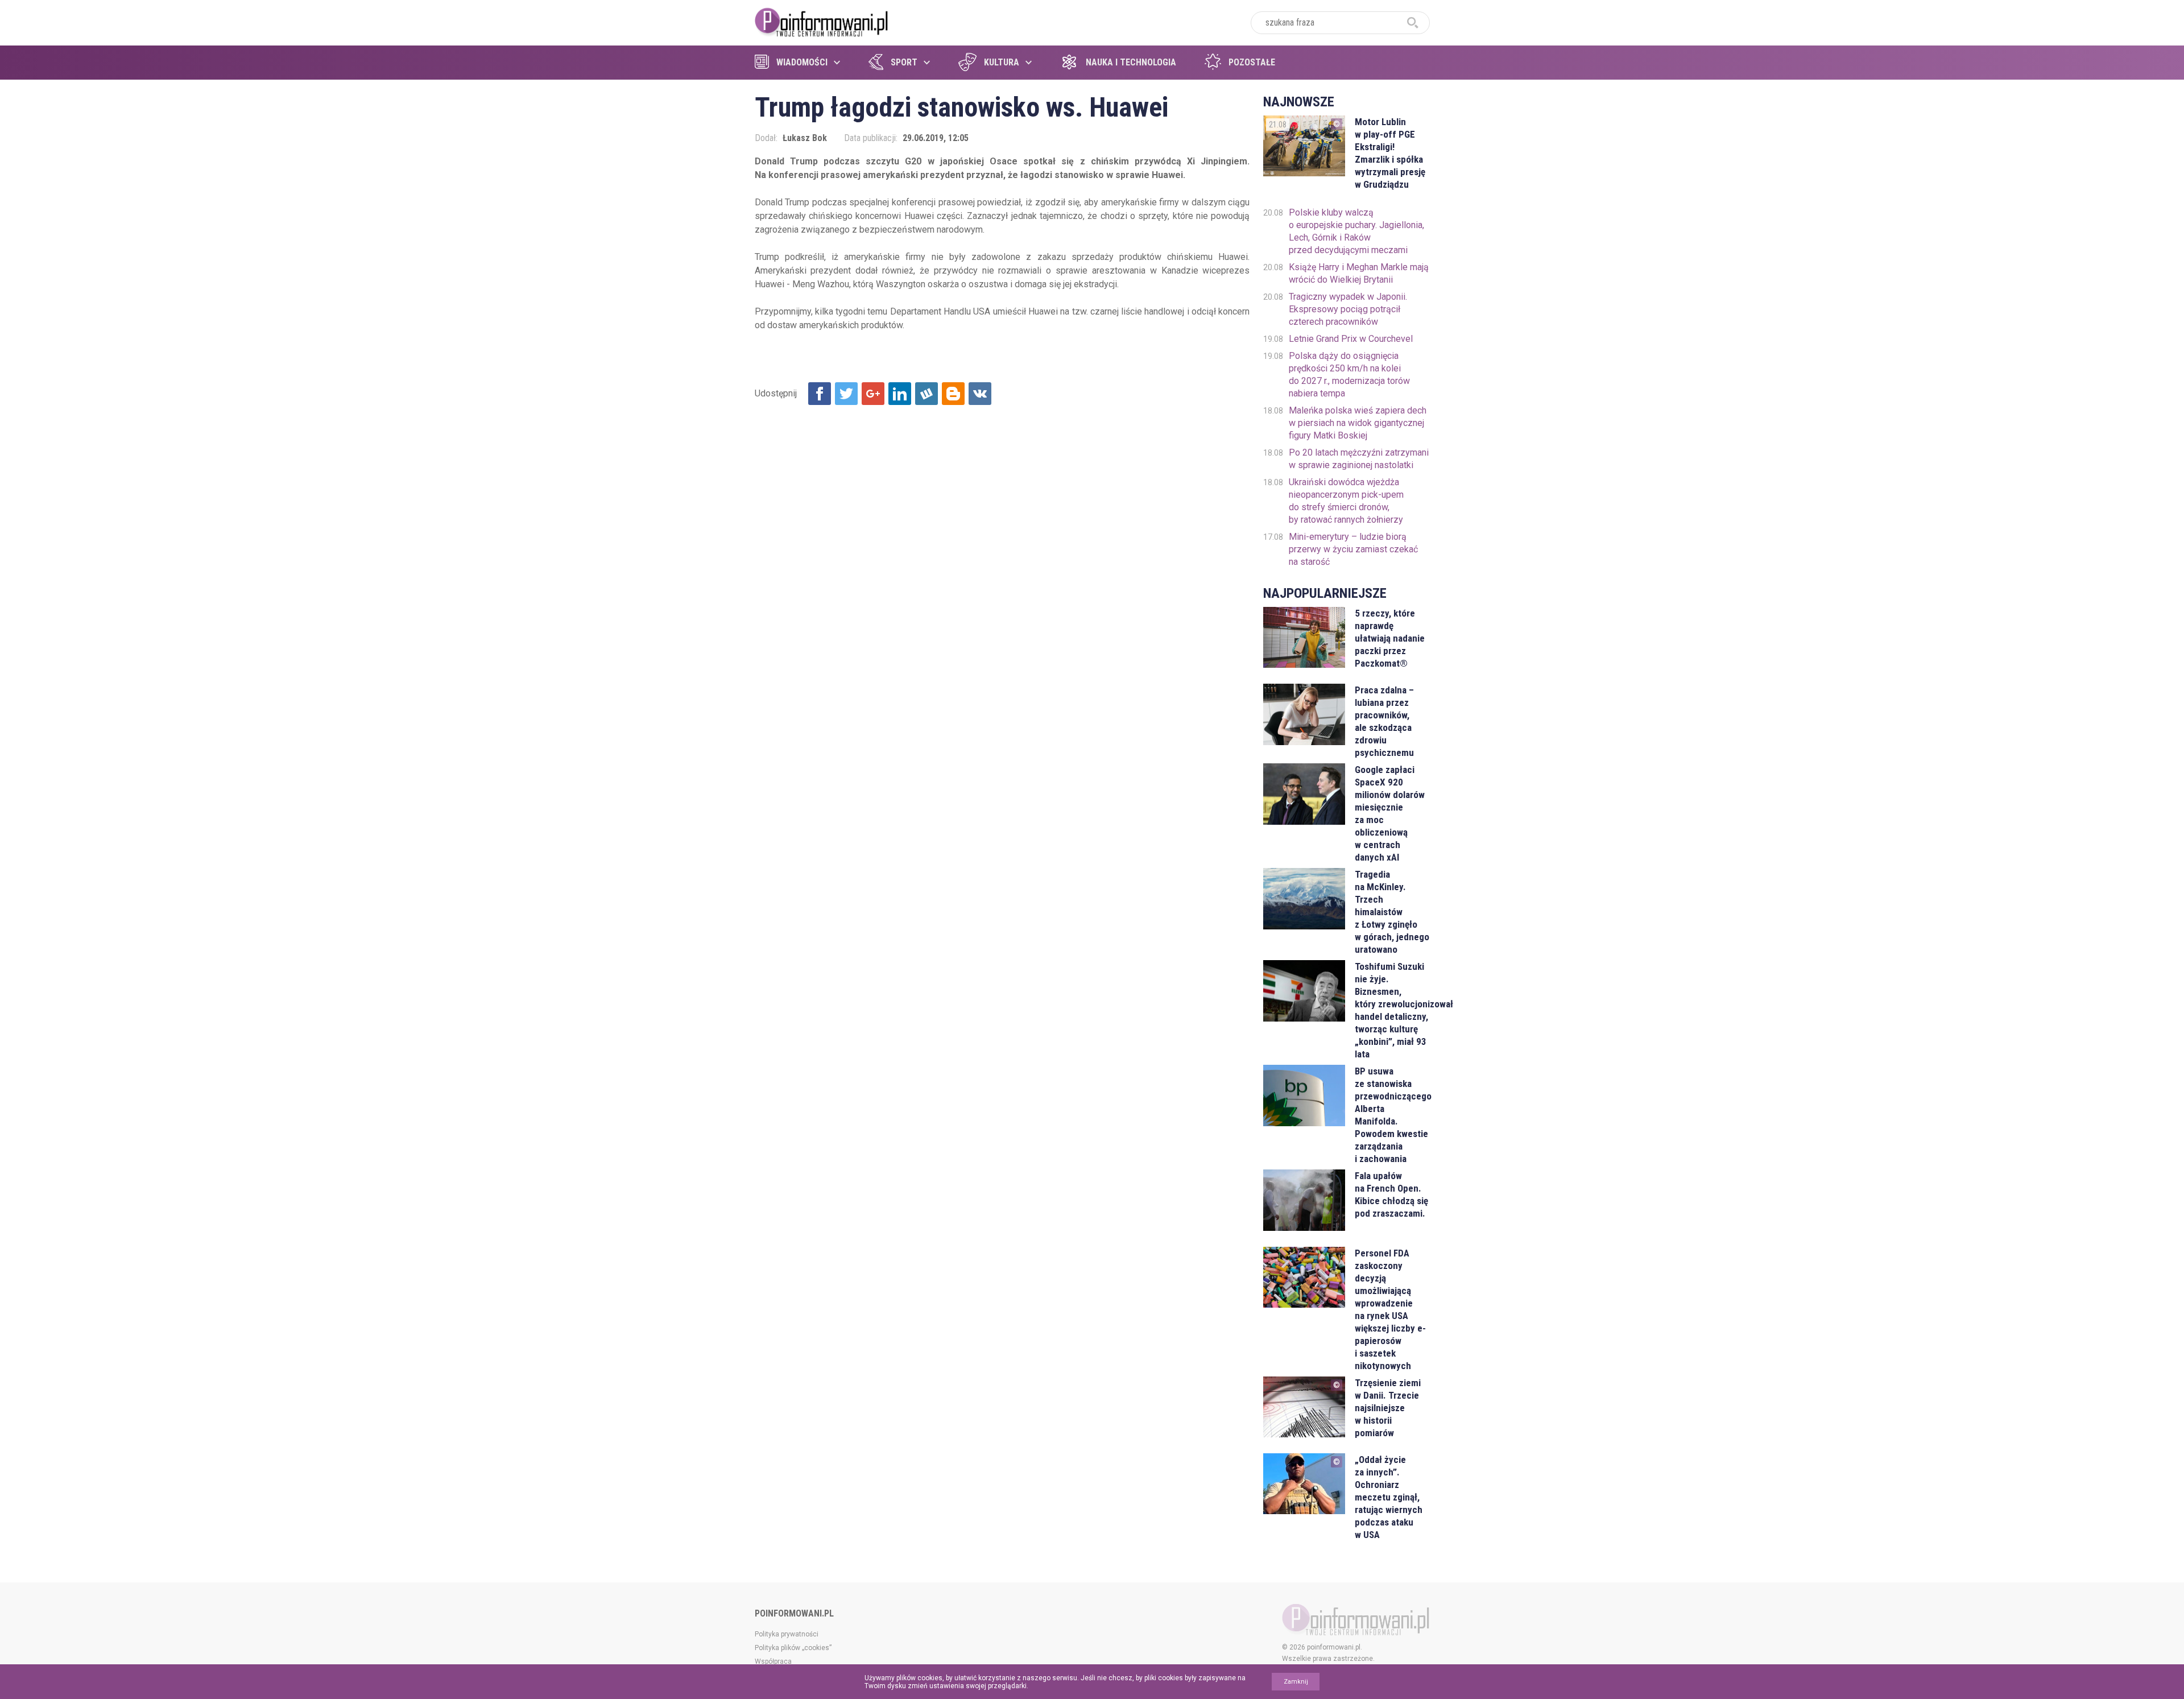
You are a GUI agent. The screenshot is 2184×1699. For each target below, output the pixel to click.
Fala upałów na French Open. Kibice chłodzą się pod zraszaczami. (1391, 1194)
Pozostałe (1252, 62)
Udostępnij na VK (980, 394)
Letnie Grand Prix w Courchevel (1351, 339)
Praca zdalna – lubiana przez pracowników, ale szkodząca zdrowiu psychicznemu (1384, 721)
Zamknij (1296, 1682)
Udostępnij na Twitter (846, 394)
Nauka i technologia (1131, 62)
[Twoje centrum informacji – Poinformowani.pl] (822, 21)
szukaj (1413, 23)
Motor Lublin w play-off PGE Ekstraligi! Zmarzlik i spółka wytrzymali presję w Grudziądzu (1390, 153)
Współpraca (773, 1661)
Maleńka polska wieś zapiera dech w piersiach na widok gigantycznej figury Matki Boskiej (1358, 423)
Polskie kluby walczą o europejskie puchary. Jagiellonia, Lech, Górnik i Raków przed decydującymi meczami (1356, 231)
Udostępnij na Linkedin (900, 394)
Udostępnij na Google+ (873, 394)
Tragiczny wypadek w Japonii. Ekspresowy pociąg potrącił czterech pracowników (1348, 309)
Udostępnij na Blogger (953, 394)
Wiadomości (802, 62)
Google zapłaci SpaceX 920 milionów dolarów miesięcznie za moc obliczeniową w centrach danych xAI (1390, 813)
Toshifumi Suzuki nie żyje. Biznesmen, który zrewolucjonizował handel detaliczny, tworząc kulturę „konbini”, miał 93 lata (1392, 1010)
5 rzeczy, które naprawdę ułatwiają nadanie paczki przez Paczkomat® (1390, 638)
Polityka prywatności (787, 1634)
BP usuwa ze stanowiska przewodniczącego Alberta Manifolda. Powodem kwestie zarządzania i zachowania (1392, 1115)
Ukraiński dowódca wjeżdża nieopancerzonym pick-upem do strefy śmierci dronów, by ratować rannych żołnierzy (1346, 501)
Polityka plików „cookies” (793, 1648)
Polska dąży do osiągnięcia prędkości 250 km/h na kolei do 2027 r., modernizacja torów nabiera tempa (1349, 375)
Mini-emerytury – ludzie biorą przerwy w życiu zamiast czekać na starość (1353, 549)
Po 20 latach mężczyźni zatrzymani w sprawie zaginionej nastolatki (1359, 459)
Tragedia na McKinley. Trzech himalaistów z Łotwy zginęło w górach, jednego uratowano (1392, 912)
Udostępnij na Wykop (926, 394)
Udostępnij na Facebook (820, 394)
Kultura (1002, 62)
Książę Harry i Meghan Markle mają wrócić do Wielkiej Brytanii (1359, 273)
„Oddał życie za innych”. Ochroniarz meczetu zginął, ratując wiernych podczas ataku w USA (1389, 1497)
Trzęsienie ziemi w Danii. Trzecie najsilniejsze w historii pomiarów (1388, 1408)
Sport (904, 62)
